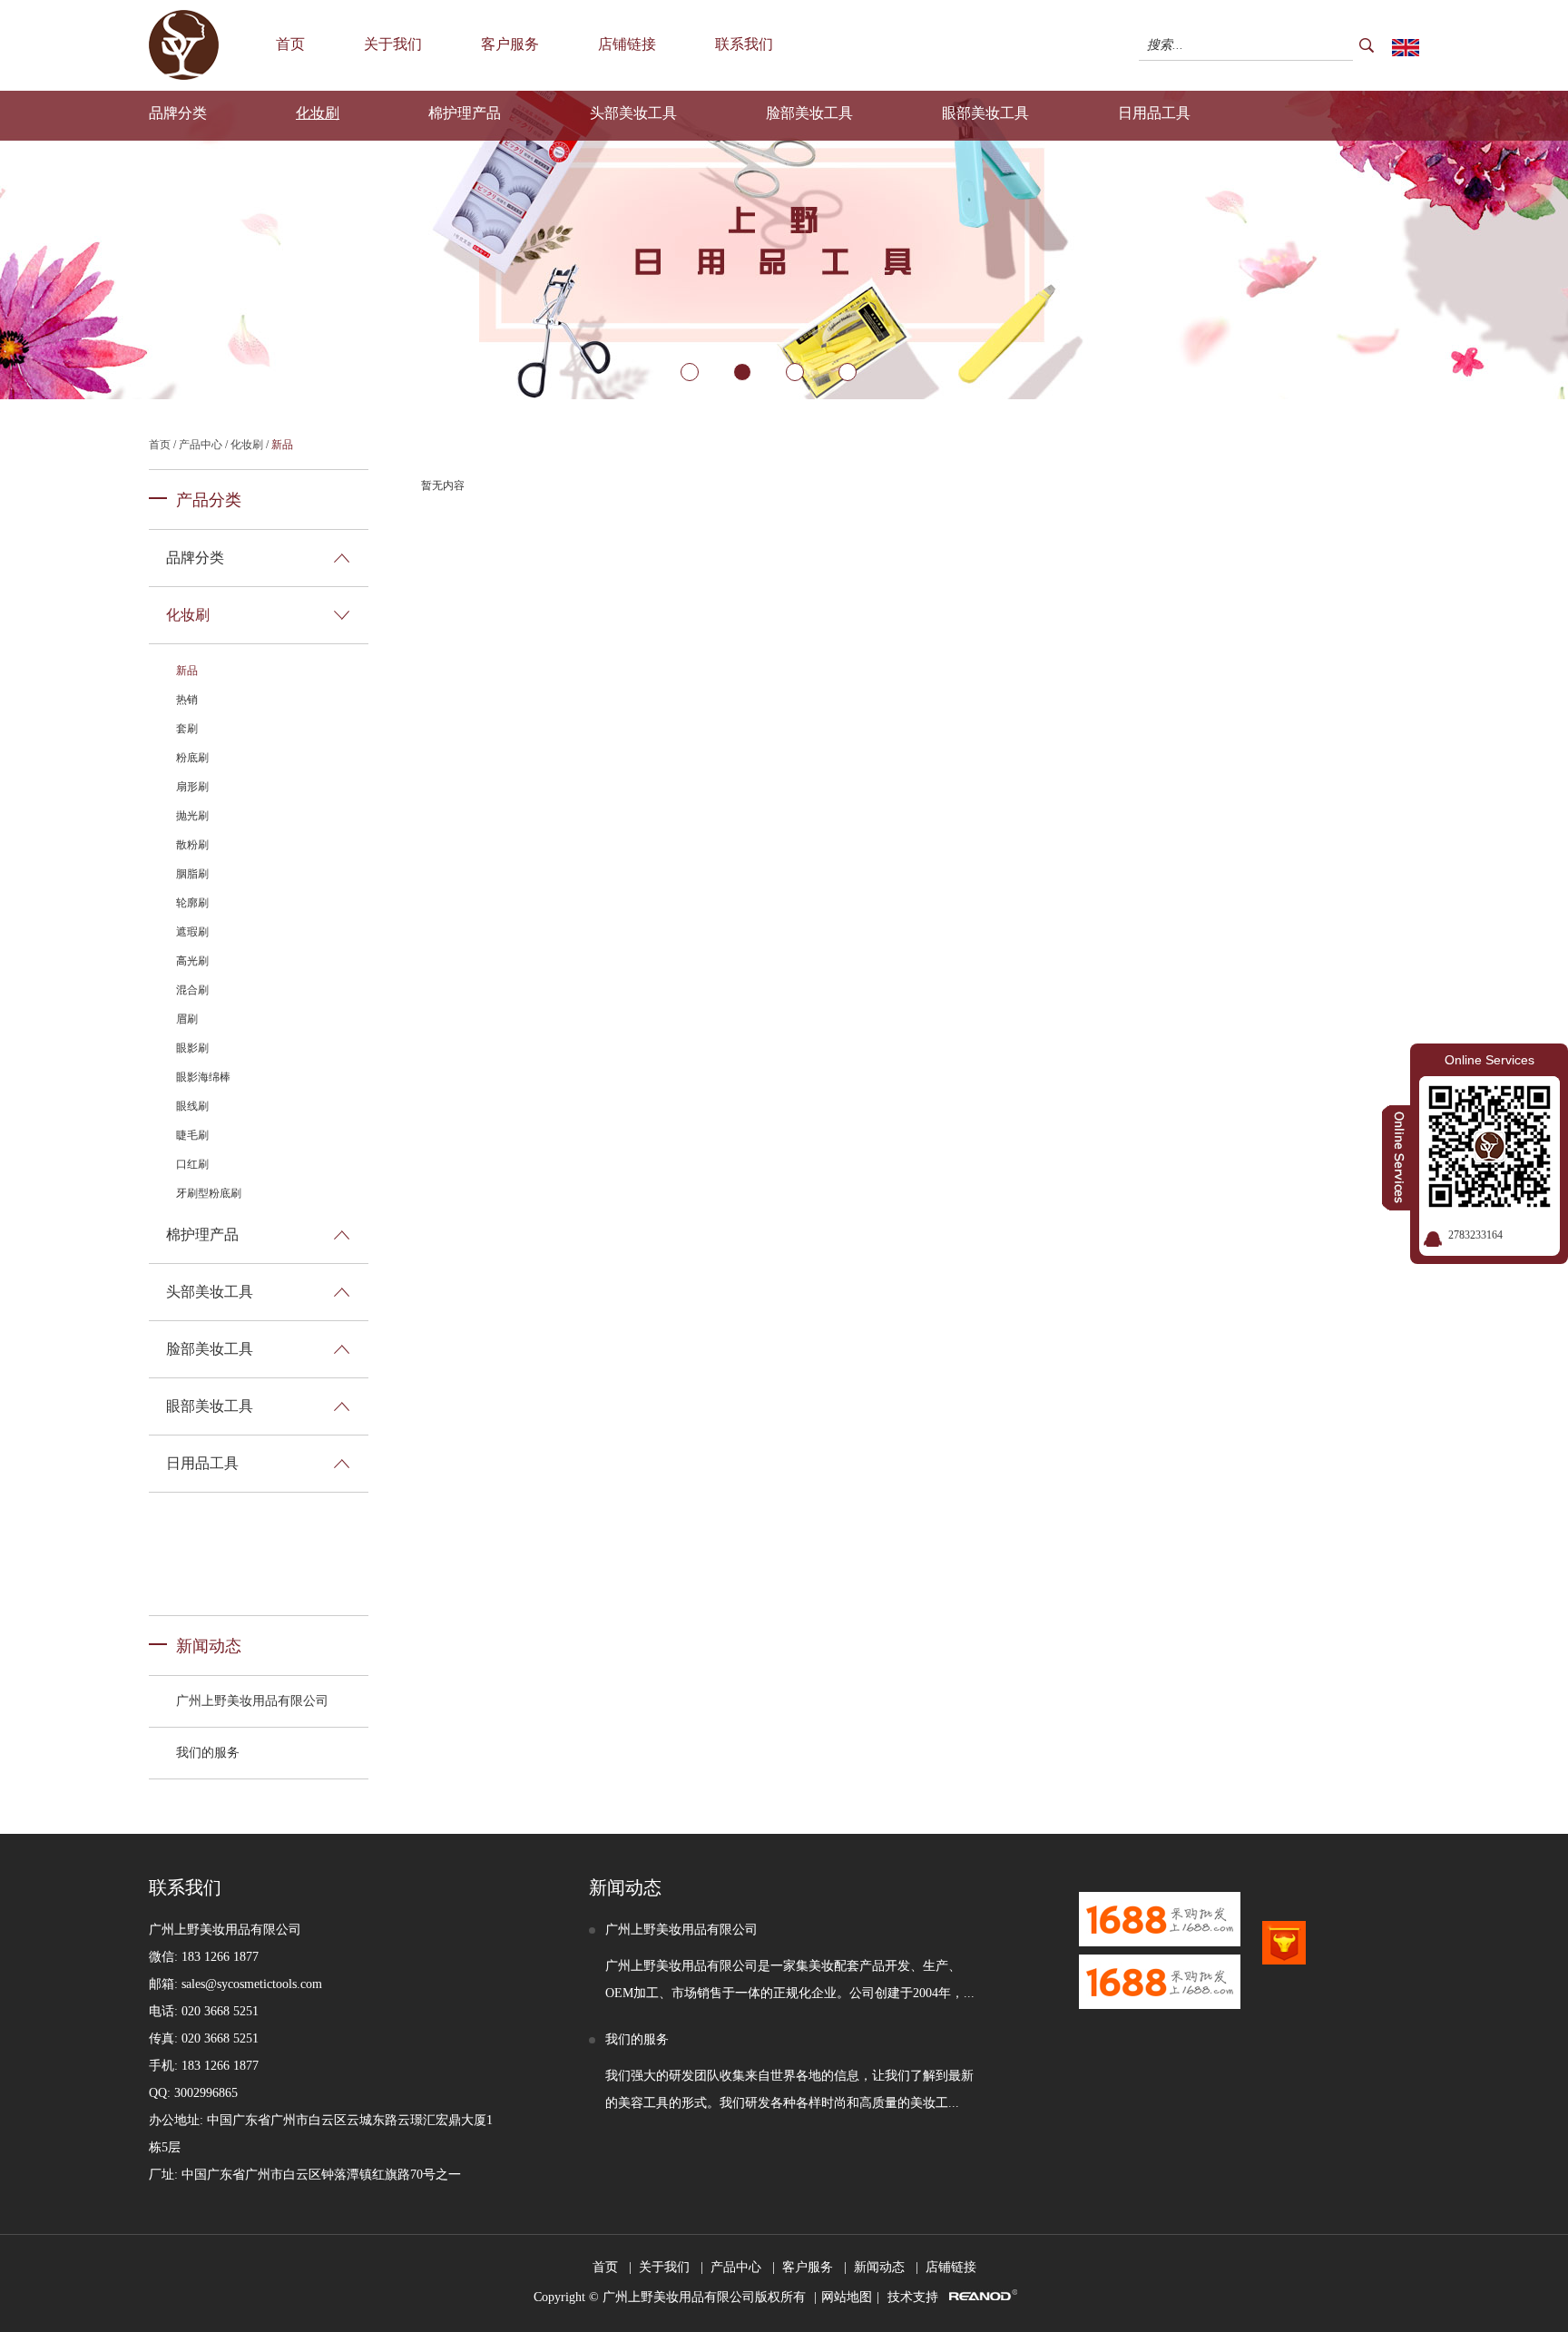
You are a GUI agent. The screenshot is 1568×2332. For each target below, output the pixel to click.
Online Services (1490, 1060)
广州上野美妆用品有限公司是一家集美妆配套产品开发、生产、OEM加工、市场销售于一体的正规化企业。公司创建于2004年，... (790, 1979)
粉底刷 (192, 758)
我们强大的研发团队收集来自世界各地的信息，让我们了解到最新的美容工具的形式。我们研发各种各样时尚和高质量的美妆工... (789, 2089)
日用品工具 (1154, 113)
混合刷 (192, 990)
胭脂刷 (192, 874)
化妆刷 (318, 113)
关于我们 (393, 44)
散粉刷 (192, 845)
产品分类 (209, 500)
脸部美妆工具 (809, 113)
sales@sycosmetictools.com (252, 1984)
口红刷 (192, 1164)
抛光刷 (192, 816)
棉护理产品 (465, 113)
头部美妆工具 (633, 113)
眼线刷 (192, 1106)
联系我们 (744, 44)
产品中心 (201, 445)
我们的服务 (208, 1753)
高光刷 (192, 961)
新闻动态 (209, 1646)
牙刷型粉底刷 (209, 1193)
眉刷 (187, 1019)
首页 (290, 44)
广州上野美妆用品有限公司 (252, 1701)
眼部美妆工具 (985, 113)
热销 (187, 700)
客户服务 (510, 44)
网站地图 (847, 2297)
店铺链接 (627, 44)
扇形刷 (192, 787)
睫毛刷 (192, 1135)
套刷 (187, 729)
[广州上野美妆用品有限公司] (184, 76)
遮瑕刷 (192, 932)
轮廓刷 (192, 903)
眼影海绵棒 (203, 1077)
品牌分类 (178, 113)
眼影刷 (192, 1048)
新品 (282, 445)
